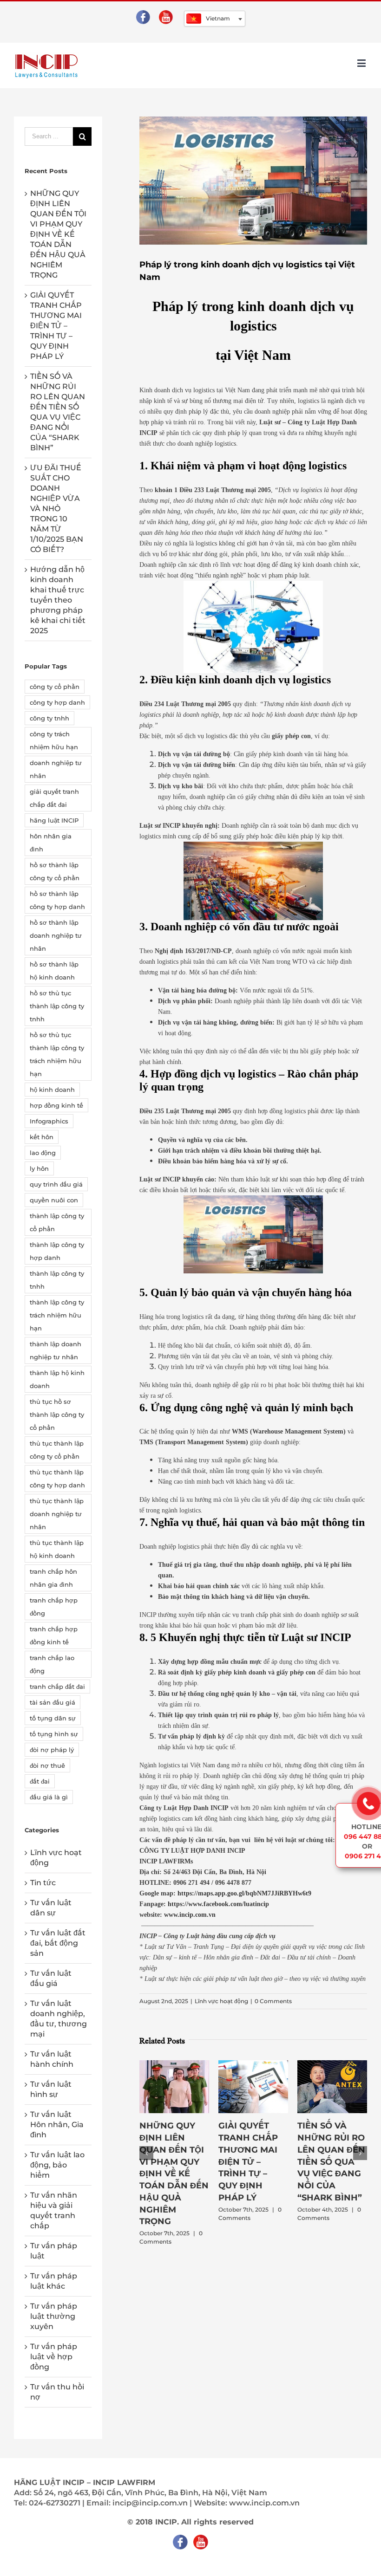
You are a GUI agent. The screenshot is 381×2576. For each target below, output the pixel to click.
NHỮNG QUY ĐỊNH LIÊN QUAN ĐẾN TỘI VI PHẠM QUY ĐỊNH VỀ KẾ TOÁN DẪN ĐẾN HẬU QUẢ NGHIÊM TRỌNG (174, 2174)
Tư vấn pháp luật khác (54, 2281)
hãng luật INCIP (54, 820)
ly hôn (39, 1168)
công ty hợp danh (57, 702)
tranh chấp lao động (52, 1664)
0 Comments (273, 2001)
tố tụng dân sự (53, 1718)
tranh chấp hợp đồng (54, 1607)
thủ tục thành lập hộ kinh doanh (57, 1549)
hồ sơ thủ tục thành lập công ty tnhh (57, 1006)
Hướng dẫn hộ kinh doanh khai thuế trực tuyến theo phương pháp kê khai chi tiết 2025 (58, 600)
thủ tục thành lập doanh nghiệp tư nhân (57, 1514)
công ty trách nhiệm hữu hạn (54, 740)
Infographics (49, 1121)
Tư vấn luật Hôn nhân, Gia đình (57, 2125)
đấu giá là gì (49, 1797)
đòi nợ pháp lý (52, 1750)
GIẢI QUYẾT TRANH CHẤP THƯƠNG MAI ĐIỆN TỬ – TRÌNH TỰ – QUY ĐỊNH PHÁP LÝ (248, 2161)
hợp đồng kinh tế (56, 1105)
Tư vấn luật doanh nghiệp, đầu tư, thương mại (59, 2019)
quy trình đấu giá (56, 1184)
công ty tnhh (49, 718)
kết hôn (42, 1137)
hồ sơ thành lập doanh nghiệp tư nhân (56, 935)
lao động (43, 1153)
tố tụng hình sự (54, 1734)
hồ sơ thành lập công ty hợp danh (57, 900)
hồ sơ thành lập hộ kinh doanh (54, 971)
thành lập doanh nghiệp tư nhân (56, 1350)
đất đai (40, 1781)
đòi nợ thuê (47, 1765)
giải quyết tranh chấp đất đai (54, 798)
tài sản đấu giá (53, 1702)
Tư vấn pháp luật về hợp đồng (54, 2357)
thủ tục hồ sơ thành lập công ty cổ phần (57, 1415)
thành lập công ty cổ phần (57, 1222)
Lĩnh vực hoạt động (221, 2001)
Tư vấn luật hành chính (52, 2059)
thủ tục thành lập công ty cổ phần (57, 1450)
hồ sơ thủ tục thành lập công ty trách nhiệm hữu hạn (57, 1054)
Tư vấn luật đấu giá (51, 1978)
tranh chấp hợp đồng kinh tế (54, 1635)
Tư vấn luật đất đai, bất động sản (58, 1943)
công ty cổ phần (55, 687)
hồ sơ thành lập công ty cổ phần (55, 871)
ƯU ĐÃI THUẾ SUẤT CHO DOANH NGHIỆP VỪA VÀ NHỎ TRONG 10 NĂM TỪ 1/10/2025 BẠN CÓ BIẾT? (57, 509)
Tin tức (43, 1883)
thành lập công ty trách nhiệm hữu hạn (57, 1315)
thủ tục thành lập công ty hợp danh (57, 1479)
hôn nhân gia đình (51, 843)
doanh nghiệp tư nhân (56, 769)
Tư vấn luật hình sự (51, 2089)
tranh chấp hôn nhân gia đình (53, 1578)
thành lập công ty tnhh (57, 1280)
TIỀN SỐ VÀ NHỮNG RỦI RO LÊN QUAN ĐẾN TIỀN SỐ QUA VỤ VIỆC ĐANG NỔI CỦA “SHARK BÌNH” (331, 2161)
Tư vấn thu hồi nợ (57, 2392)
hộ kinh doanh (52, 1090)
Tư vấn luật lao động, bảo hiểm (57, 2165)
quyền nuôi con (54, 1200)
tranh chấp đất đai (57, 1687)
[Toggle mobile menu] (362, 63)
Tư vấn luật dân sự (51, 1908)
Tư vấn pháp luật (54, 2251)
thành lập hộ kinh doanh (57, 1379)
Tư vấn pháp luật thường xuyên (54, 2316)
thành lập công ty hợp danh (57, 1251)
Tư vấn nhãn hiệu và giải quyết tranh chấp (54, 2210)
